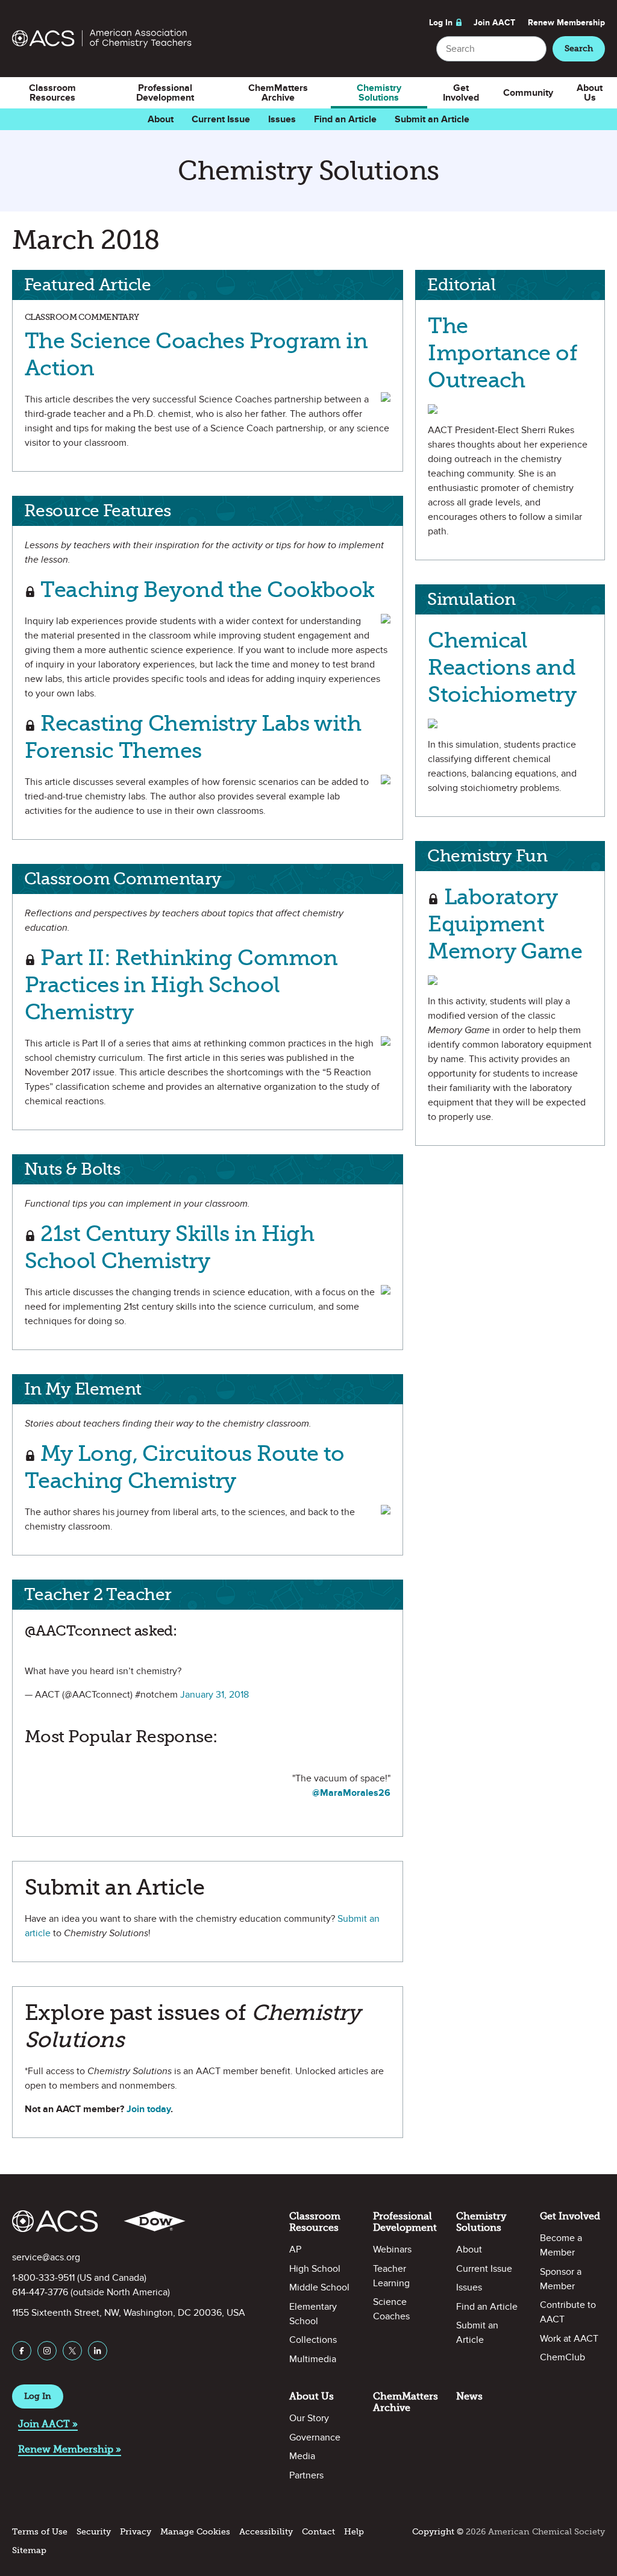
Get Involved (461, 93)
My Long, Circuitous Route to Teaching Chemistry (185, 1467)
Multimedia (313, 2359)
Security (94, 2532)
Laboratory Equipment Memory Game (505, 924)
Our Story (309, 2418)
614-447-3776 (40, 2292)
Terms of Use (40, 2532)
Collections (313, 2340)
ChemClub (562, 2357)
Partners (306, 2475)
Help (354, 2532)
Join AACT (494, 23)
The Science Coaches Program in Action (196, 354)
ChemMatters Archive (278, 93)
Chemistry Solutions (379, 93)
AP (295, 2249)
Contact (318, 2532)
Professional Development (165, 93)
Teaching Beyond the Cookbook (205, 589)
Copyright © (438, 2532)
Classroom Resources (52, 93)
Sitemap (29, 2550)
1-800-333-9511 (43, 2278)
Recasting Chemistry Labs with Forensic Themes (193, 737)
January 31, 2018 (215, 1695)
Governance (315, 2437)
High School (315, 2269)
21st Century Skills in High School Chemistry (169, 1247)
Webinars (392, 2249)
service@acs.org (46, 2257)
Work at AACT (569, 2339)
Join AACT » (48, 2424)
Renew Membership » (70, 2449)
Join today (149, 2109)
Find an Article (345, 119)
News (469, 2396)
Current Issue (221, 119)
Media (302, 2456)
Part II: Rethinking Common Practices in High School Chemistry (181, 985)
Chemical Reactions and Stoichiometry (502, 667)
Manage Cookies (195, 2532)
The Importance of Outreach (503, 353)
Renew (566, 23)
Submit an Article (432, 119)
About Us (590, 93)
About (161, 119)
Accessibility (266, 2532)
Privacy (136, 2532)
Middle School (319, 2287)
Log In (441, 23)
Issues (282, 119)
